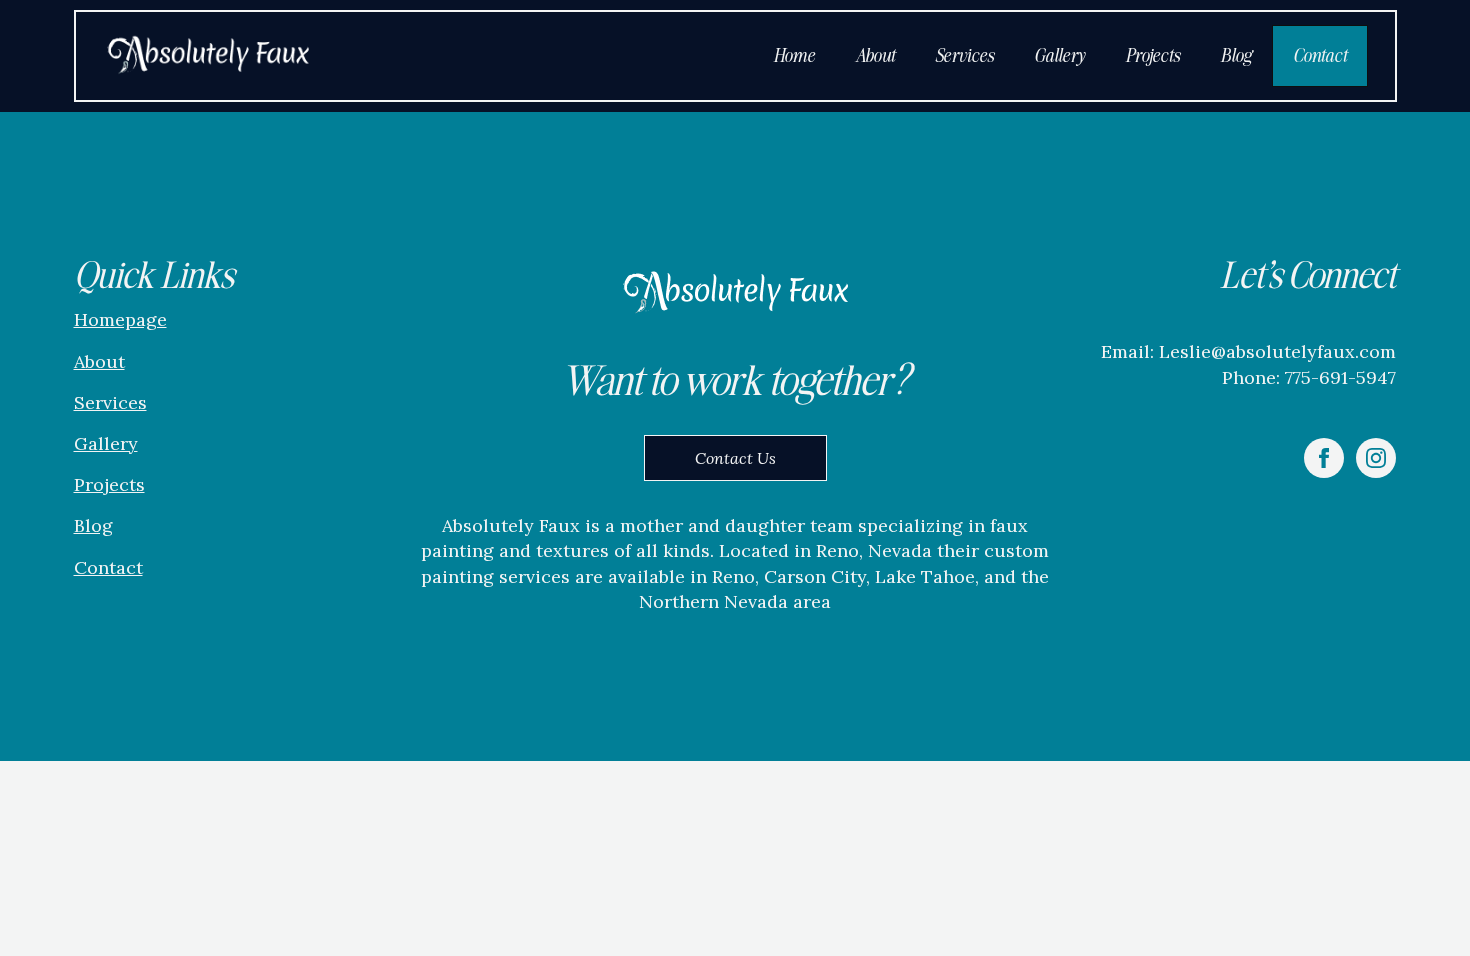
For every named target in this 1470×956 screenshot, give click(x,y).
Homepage (120, 319)
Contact (1320, 55)
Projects (1152, 55)
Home (794, 55)
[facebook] (1324, 458)
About (875, 55)
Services (964, 55)
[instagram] (1376, 458)
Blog (1236, 55)
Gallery (1059, 55)
